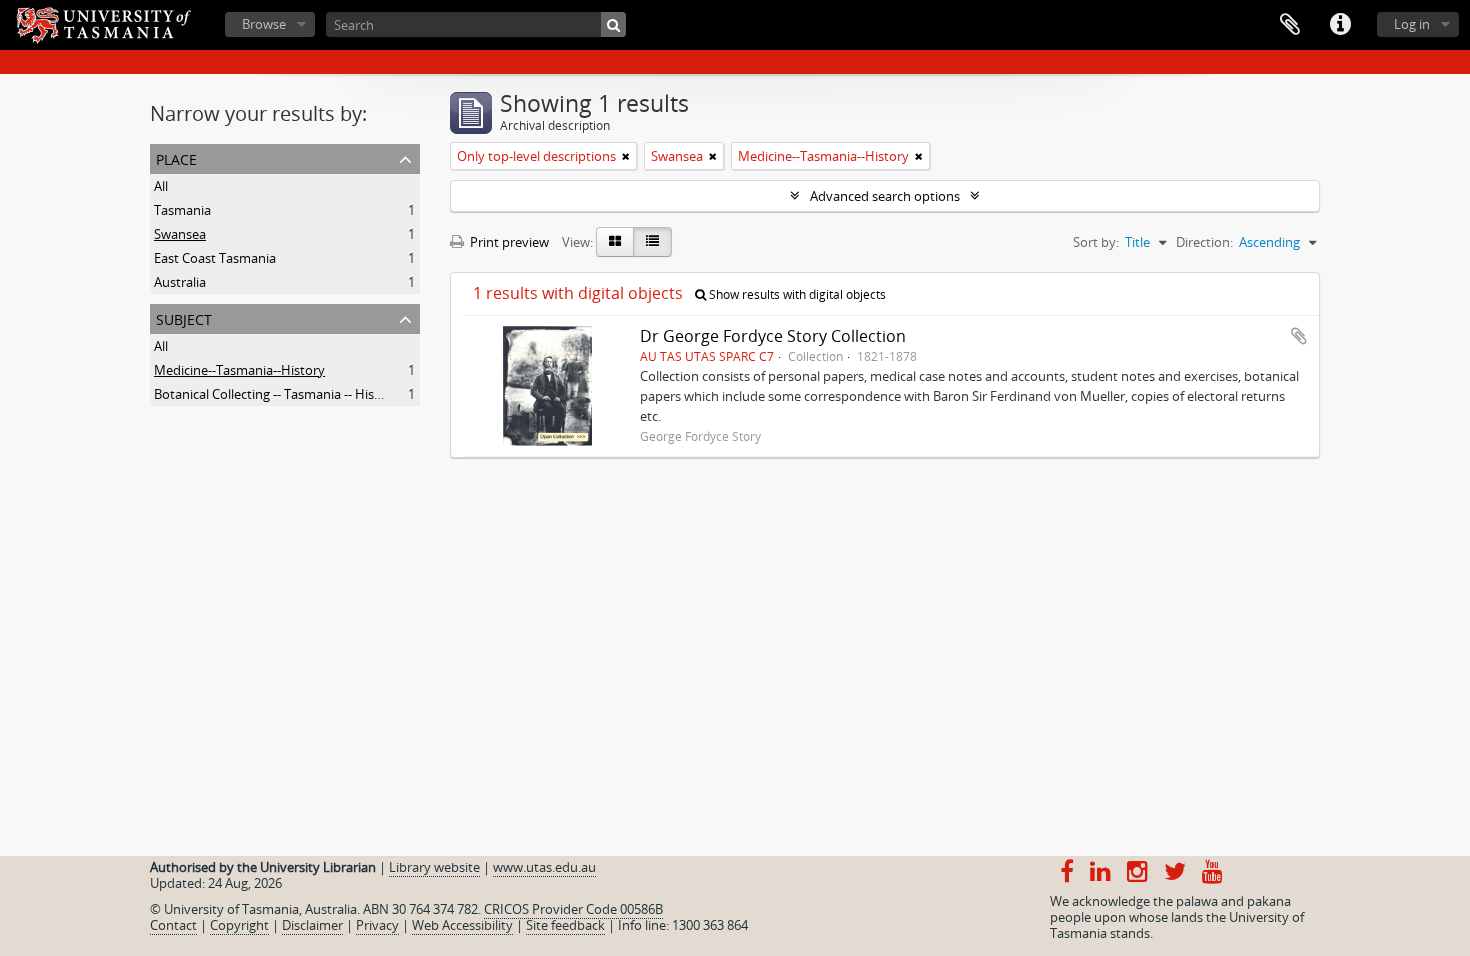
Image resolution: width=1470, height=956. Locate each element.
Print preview (508, 242)
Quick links (1340, 25)
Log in (1412, 24)
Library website (434, 867)
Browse (264, 24)
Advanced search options (885, 196)
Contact (173, 925)
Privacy (377, 925)
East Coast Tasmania (215, 258)
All (161, 186)
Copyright (239, 925)
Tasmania (182, 210)
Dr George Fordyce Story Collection (773, 336)
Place (176, 157)
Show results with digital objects (796, 294)
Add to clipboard (1299, 336)
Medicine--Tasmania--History (239, 370)
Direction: (1204, 242)
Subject (184, 317)
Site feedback (565, 925)
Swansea (180, 234)
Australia (180, 282)
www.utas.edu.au (544, 867)
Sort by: (1096, 242)
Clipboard (1290, 25)
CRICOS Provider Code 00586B (573, 909)
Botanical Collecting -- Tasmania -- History (276, 394)
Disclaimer (312, 925)
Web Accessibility (462, 925)
